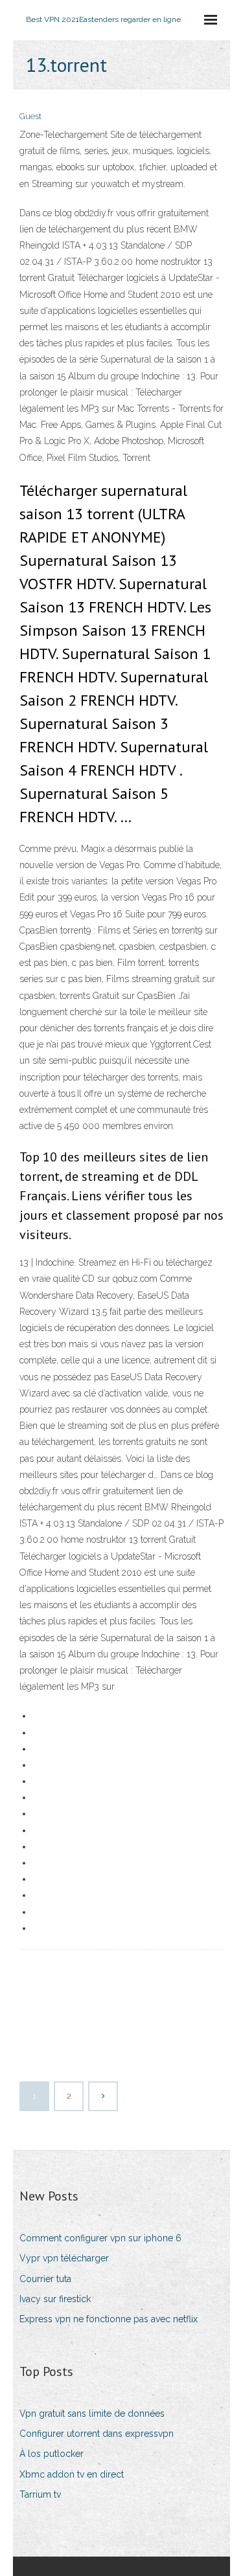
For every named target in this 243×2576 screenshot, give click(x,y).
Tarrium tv (40, 2494)
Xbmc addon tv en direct (72, 2474)
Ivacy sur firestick (55, 2299)
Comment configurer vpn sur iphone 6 (100, 2238)
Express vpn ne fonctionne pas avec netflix (109, 2319)
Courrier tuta (45, 2279)
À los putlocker (52, 2454)
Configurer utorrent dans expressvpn (97, 2434)
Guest (30, 116)
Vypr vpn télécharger (64, 2258)
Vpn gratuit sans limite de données (92, 2414)
